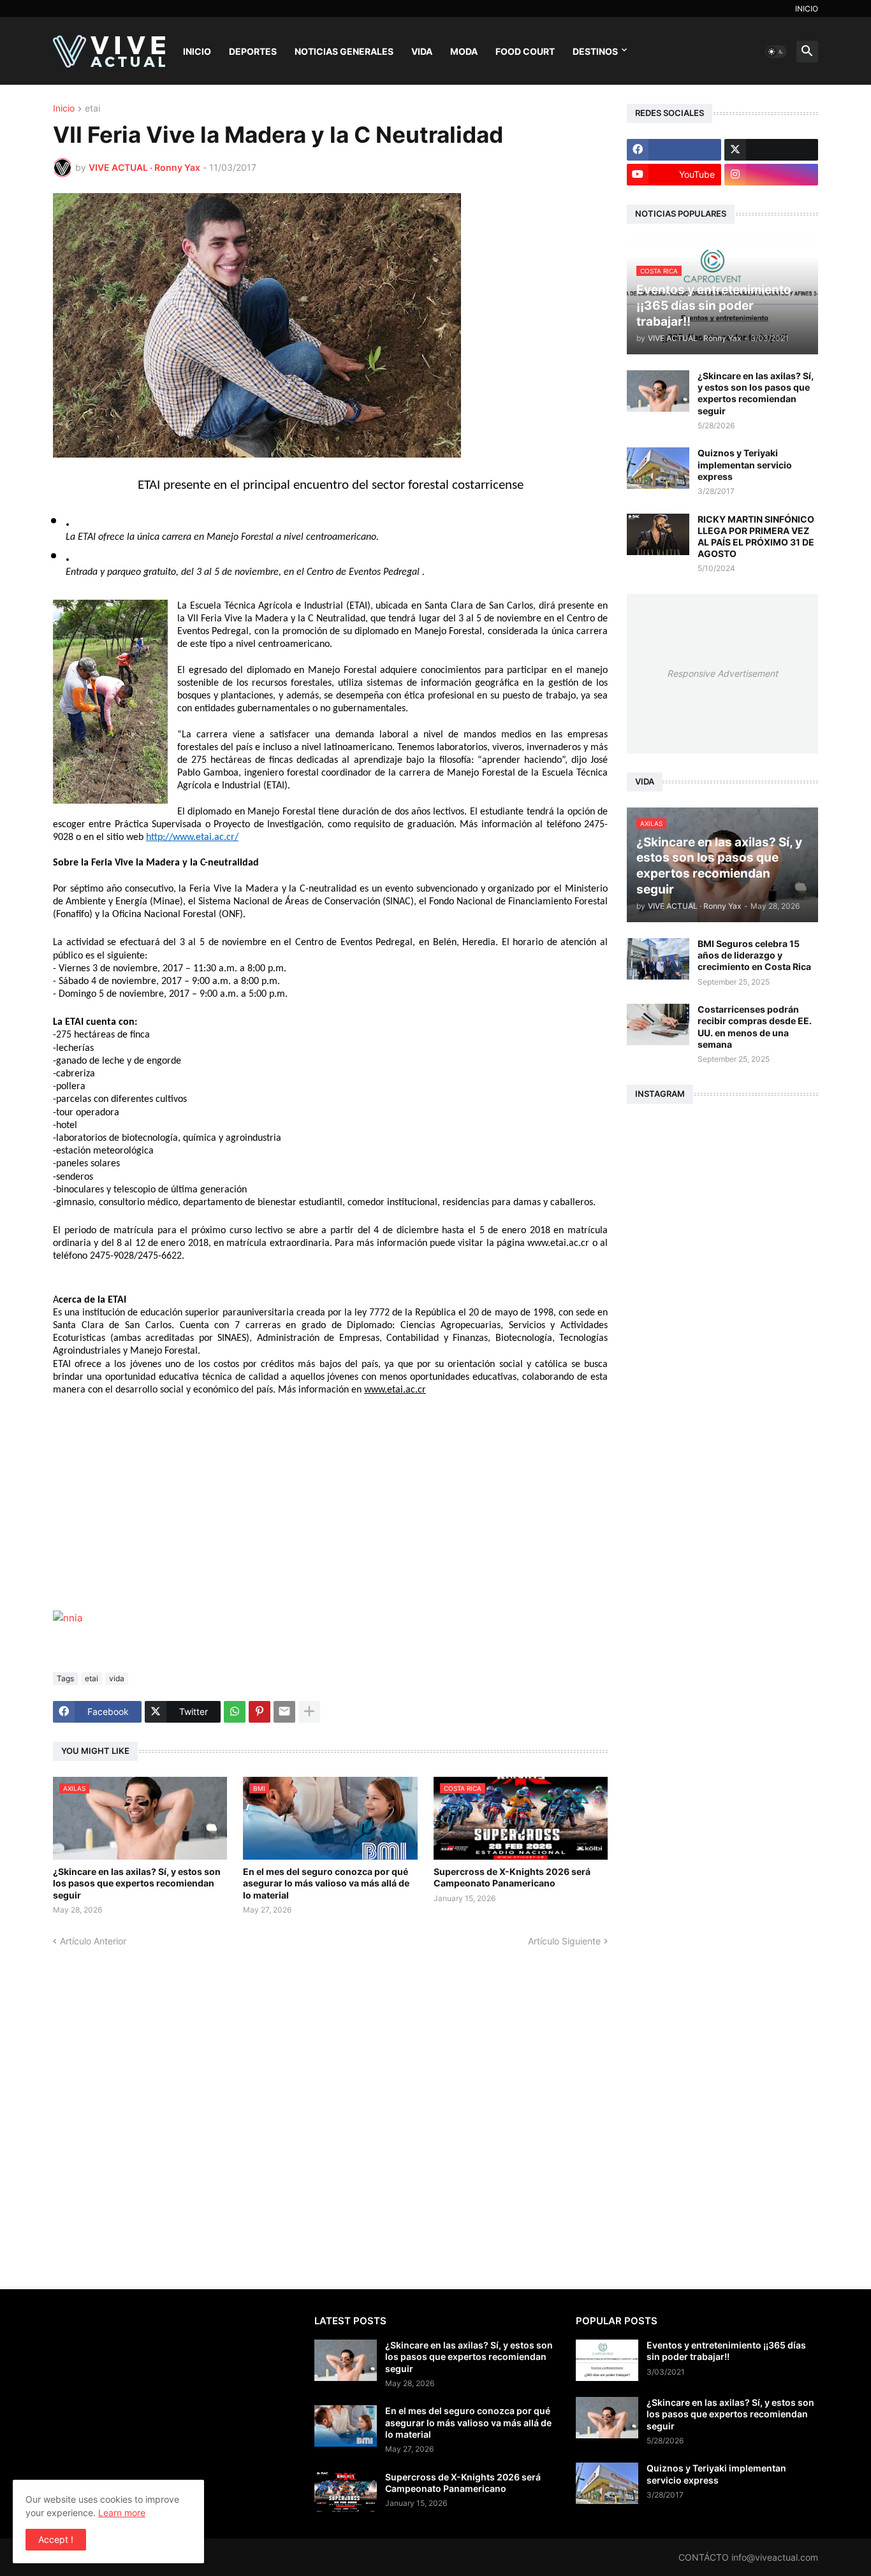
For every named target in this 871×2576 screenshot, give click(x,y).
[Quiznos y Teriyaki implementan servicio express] (658, 468)
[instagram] (772, 175)
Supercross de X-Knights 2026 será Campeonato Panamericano (512, 1877)
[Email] (284, 1712)
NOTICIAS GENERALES (344, 51)
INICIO (807, 9)
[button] (776, 52)
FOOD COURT (525, 51)
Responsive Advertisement (722, 673)
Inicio (64, 109)
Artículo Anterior (93, 1941)
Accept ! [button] (56, 2539)
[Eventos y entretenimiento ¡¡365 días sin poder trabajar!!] (607, 2360)
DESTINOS (595, 51)
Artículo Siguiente (564, 1941)
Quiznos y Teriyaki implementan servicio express (745, 464)
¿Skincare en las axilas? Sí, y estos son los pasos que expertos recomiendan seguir (137, 1883)
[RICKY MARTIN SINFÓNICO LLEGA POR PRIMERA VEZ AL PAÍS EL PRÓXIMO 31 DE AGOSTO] (658, 534)
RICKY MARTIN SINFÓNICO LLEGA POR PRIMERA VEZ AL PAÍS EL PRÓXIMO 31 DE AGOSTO (756, 537)
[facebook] (674, 150)
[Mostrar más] (309, 1712)
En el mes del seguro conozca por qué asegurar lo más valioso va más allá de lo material (326, 1883)
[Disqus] (330, 2107)
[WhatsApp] (235, 1712)
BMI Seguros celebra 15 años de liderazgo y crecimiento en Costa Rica (754, 955)
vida (117, 1678)
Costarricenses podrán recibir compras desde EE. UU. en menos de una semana (755, 1027)
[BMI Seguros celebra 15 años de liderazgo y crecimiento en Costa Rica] (658, 959)
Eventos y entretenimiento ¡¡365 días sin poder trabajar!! (726, 2351)
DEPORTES (253, 51)
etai (92, 109)
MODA (464, 51)
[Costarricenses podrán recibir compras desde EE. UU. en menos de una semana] (658, 1024)
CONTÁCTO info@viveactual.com (748, 2557)
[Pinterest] (260, 1712)
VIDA (422, 51)
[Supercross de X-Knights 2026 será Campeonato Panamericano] (346, 2492)
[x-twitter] (772, 150)
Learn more (122, 2513)
